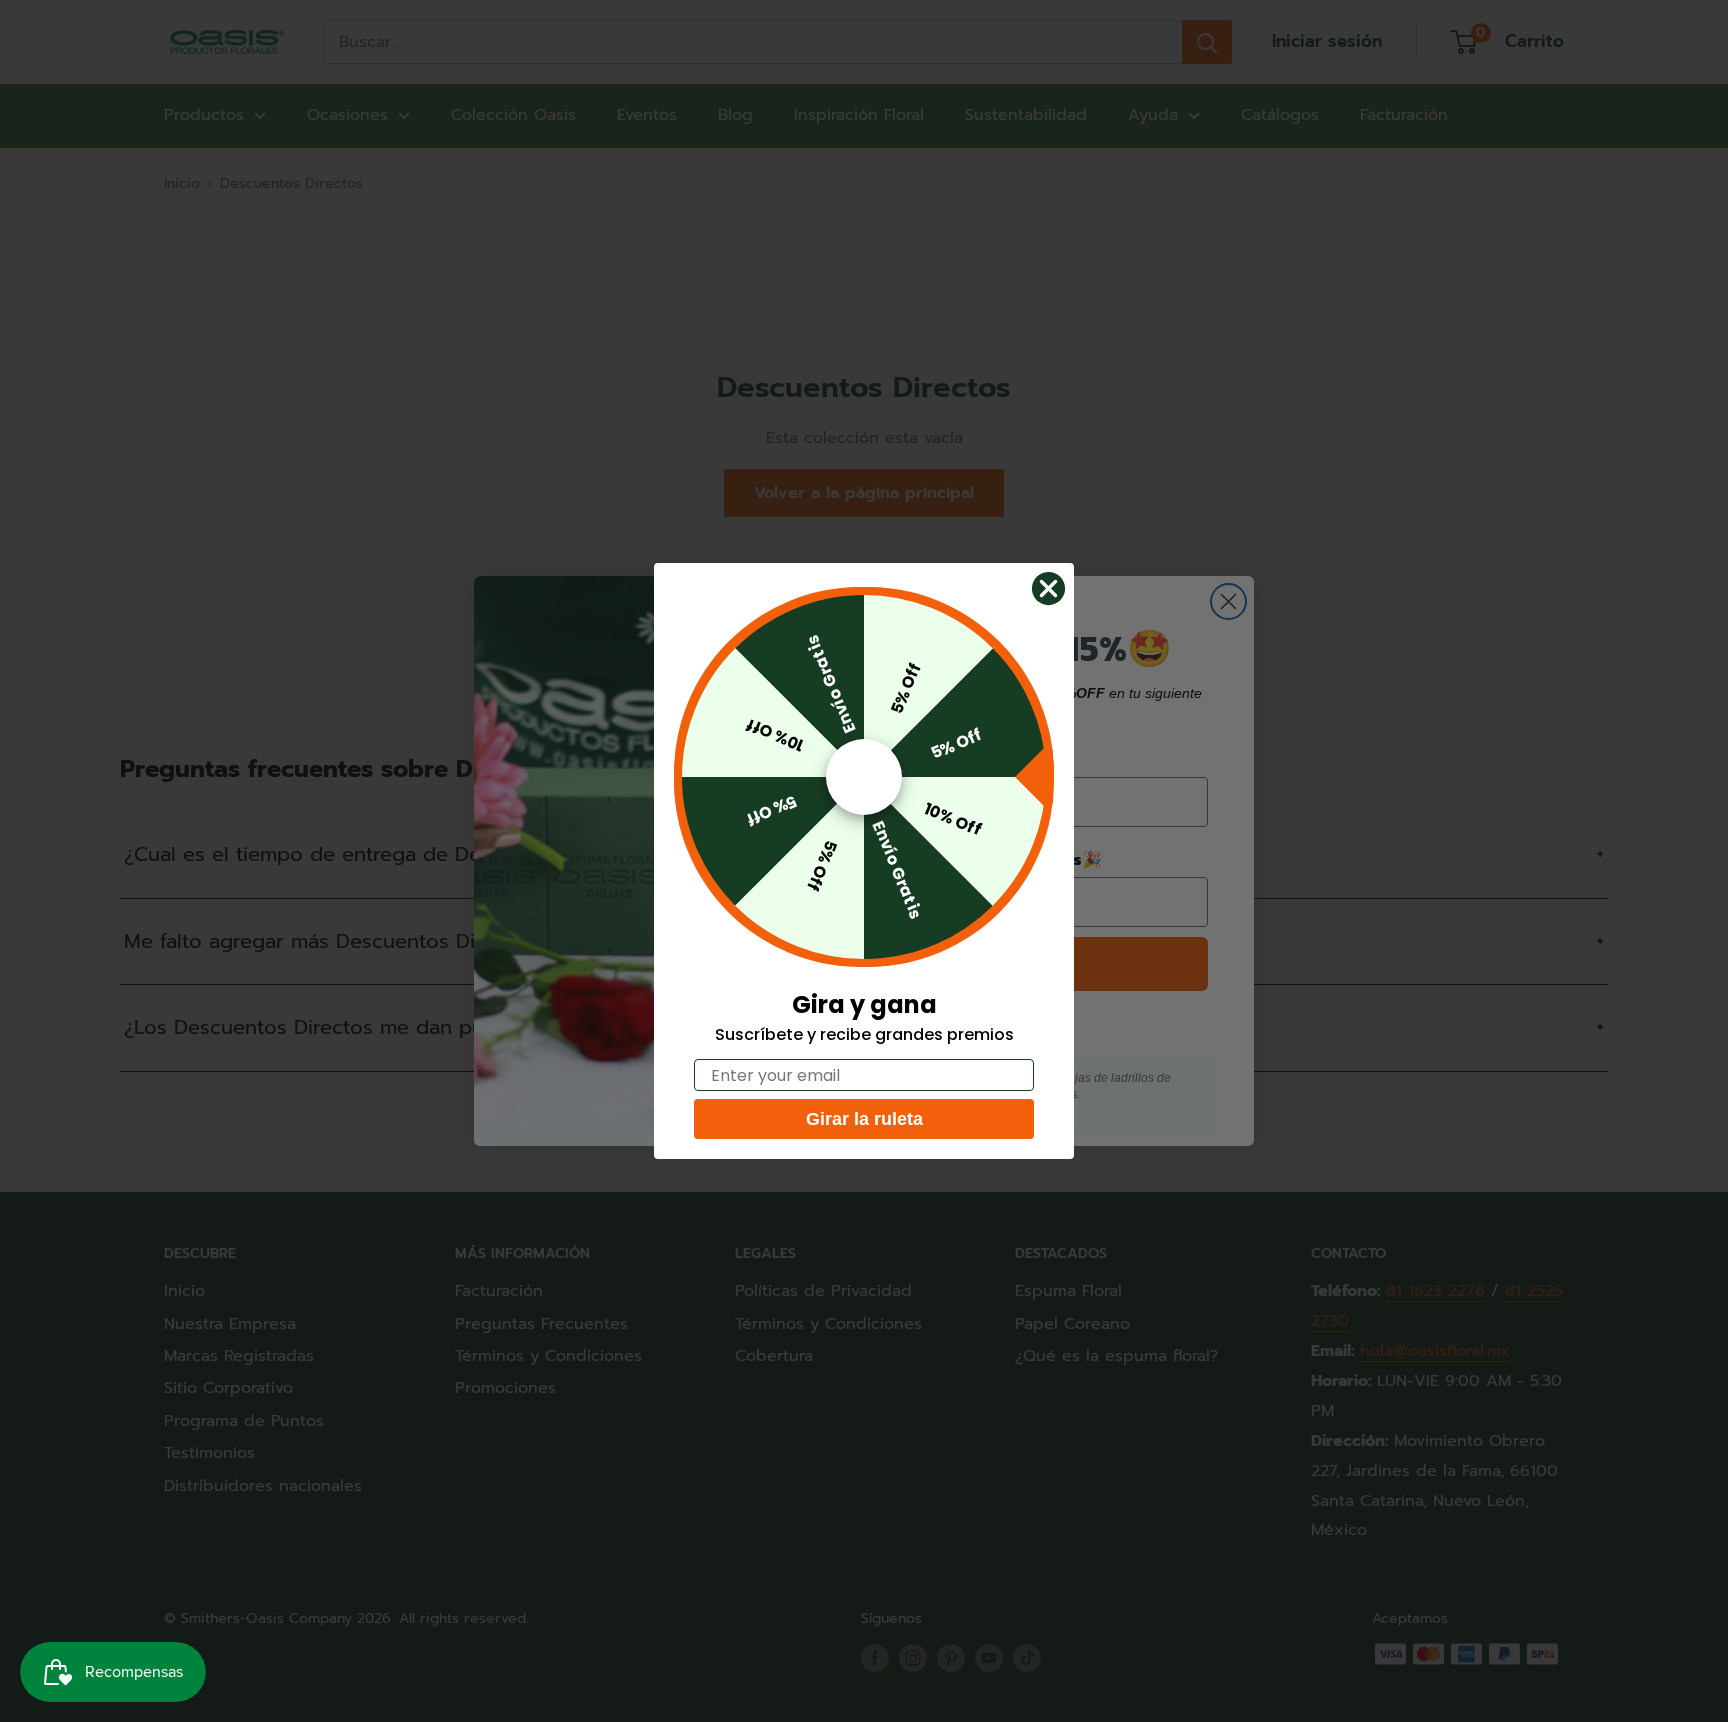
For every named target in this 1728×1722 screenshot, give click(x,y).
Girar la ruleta (864, 1119)
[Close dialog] (1048, 588)
